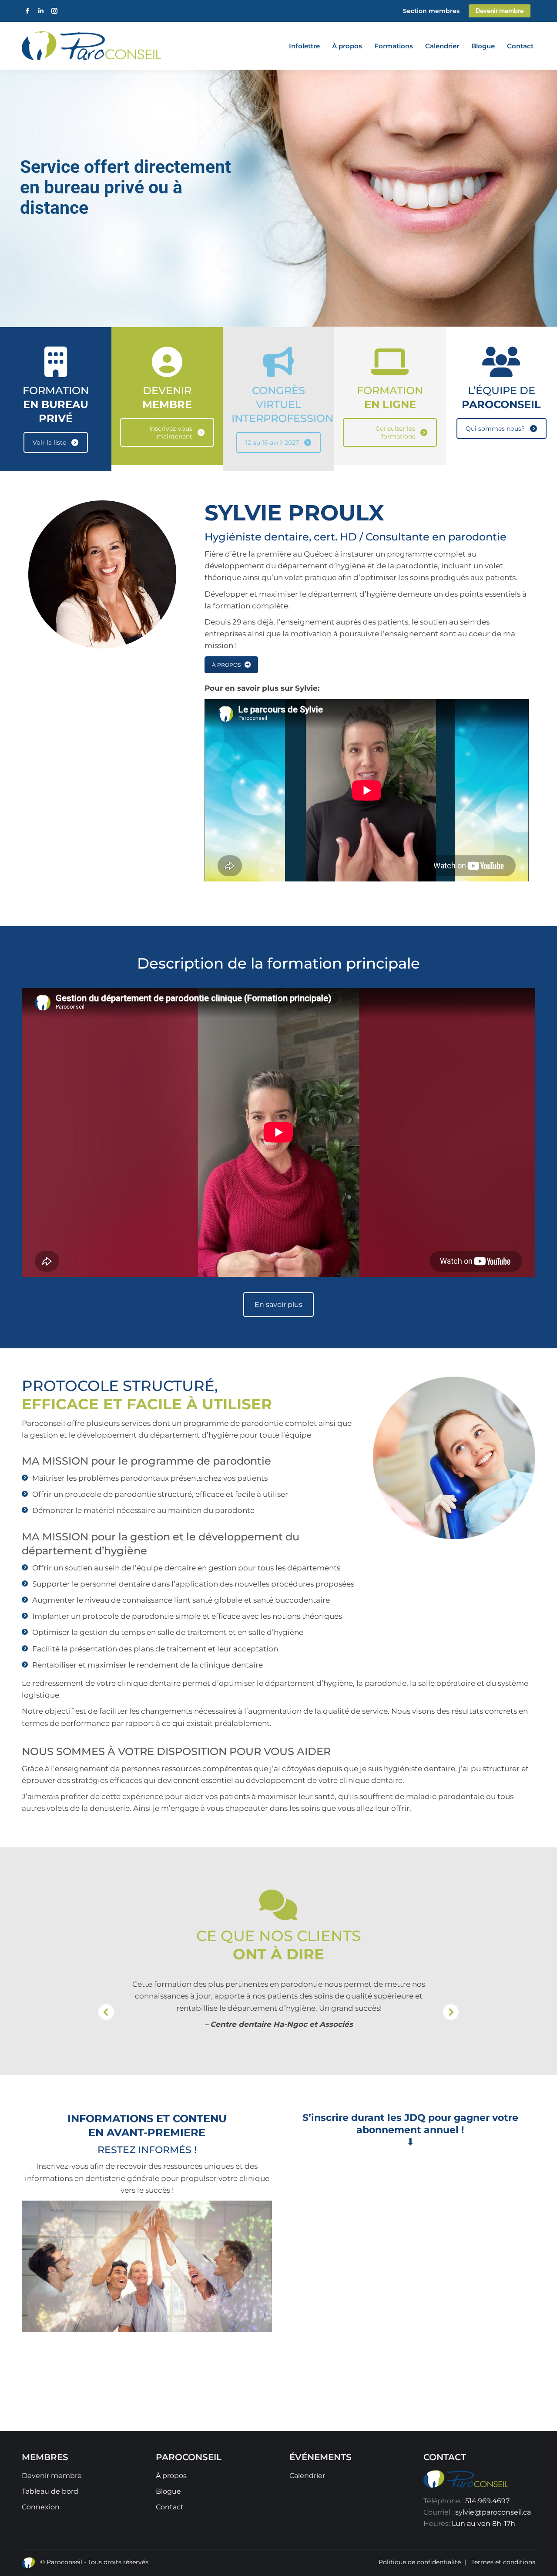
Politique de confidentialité (420, 2562)
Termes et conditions (503, 2562)
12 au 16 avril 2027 (272, 442)
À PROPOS (226, 665)
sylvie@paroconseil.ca (493, 2512)
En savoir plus (278, 1305)
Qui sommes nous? (495, 429)
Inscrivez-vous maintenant (171, 432)
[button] (106, 2012)
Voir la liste (49, 442)
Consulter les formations (395, 432)
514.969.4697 (487, 2501)
